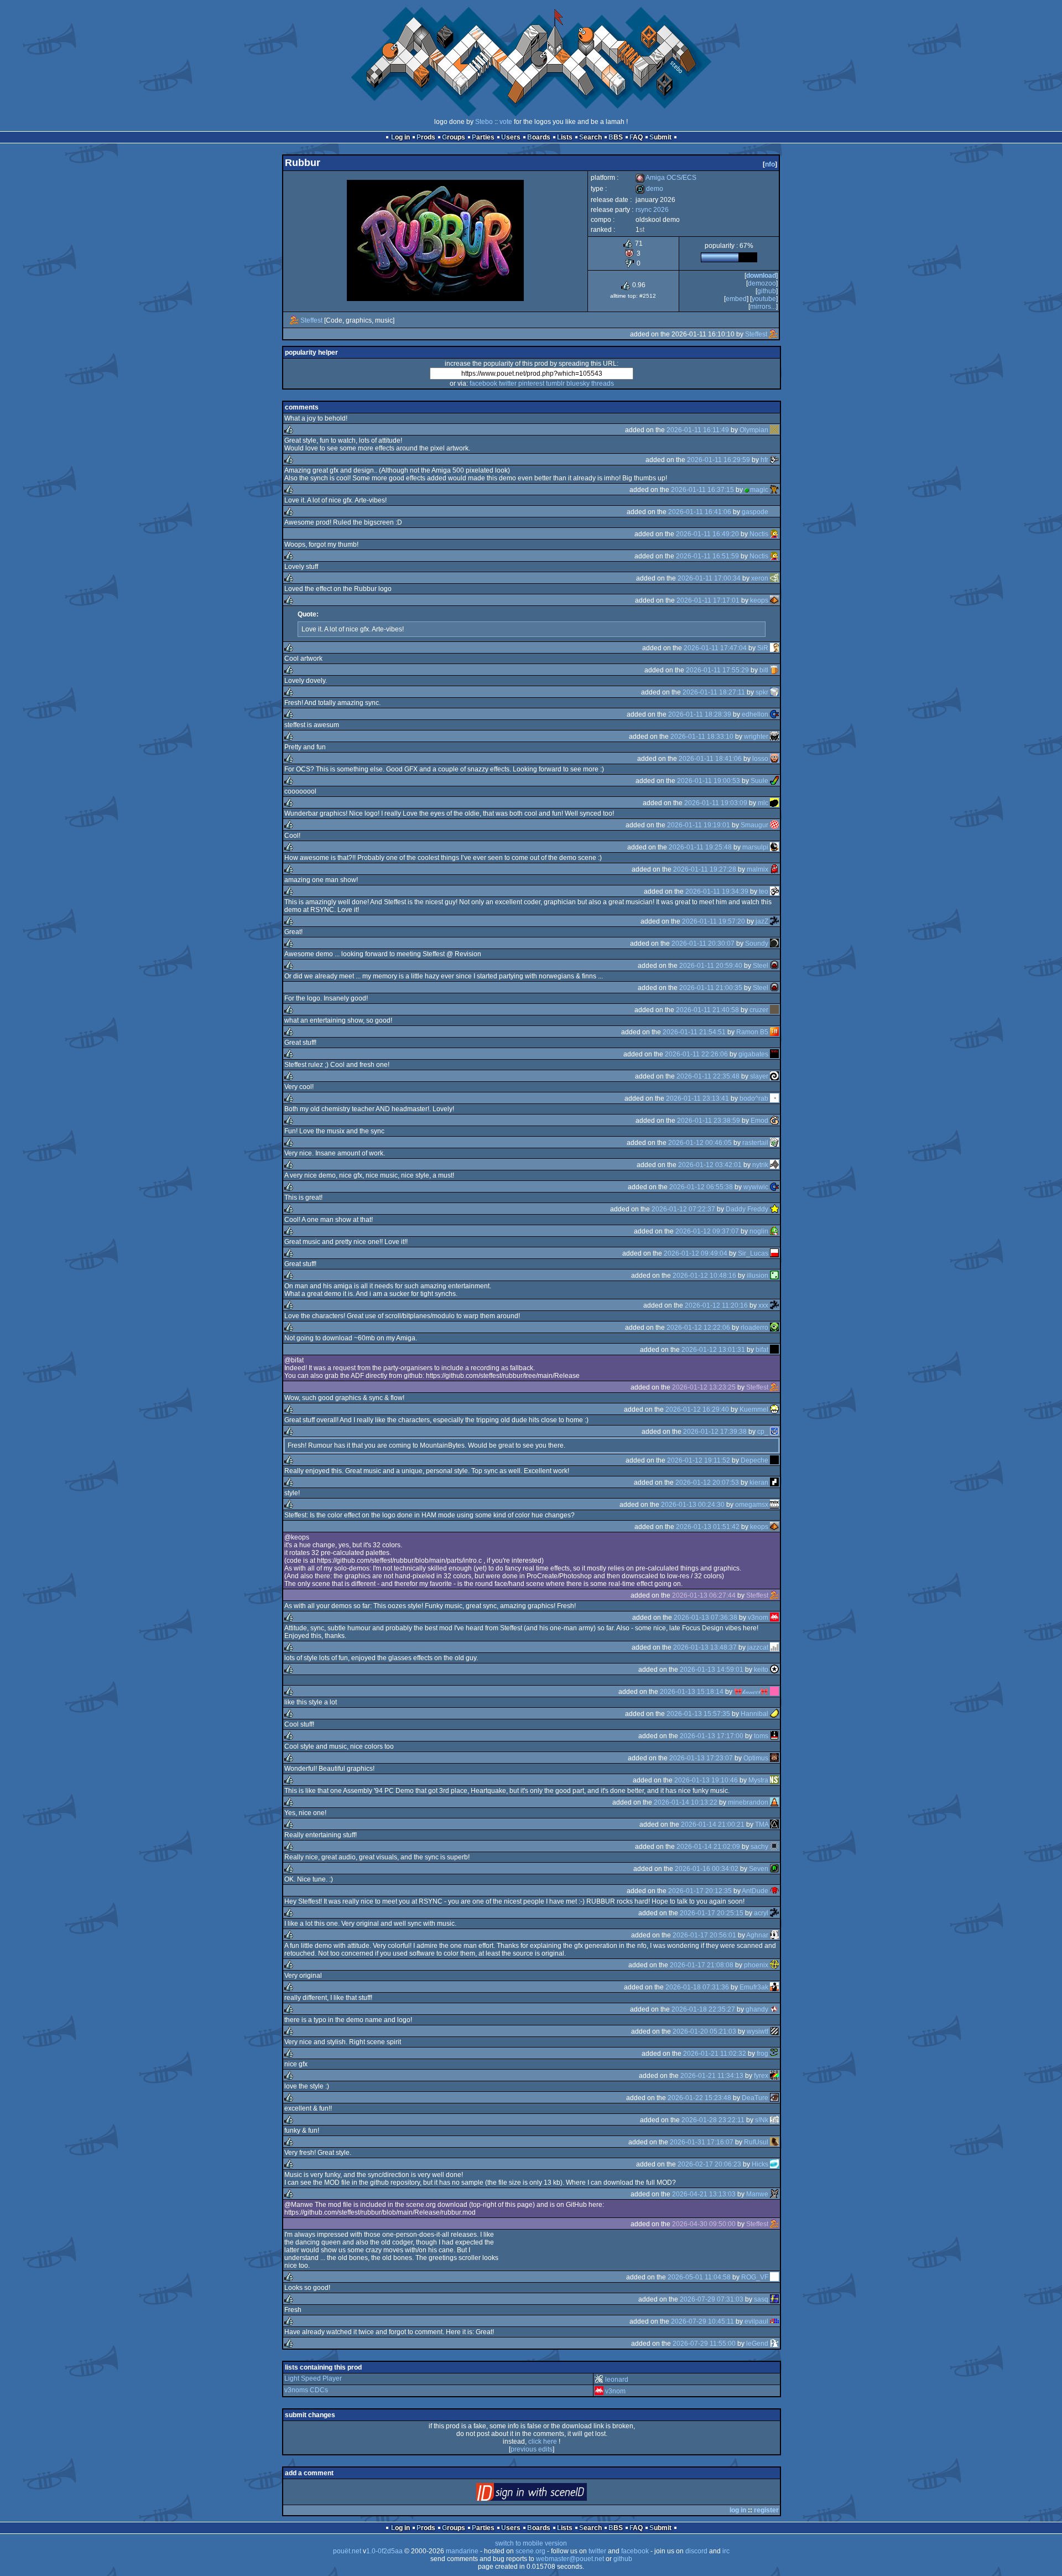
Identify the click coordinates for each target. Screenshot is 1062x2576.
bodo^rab (754, 1098)
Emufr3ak (754, 1987)
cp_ (763, 1432)
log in (738, 2510)
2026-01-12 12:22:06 (698, 1328)
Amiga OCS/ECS (666, 178)
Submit (660, 137)
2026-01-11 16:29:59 (719, 460)
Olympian (754, 430)
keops (759, 600)
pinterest (531, 383)
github (767, 291)
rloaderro (754, 1328)
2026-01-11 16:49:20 (707, 534)
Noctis (759, 534)
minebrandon (748, 1802)
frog (762, 2054)
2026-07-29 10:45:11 (702, 2321)
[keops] (774, 600)
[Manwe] (774, 2194)
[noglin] (774, 1231)
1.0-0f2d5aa (384, 2551)
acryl (761, 1913)
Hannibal (754, 1714)
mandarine (462, 2551)
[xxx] (774, 1305)
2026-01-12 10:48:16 (704, 1276)
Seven (759, 1869)
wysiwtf (758, 2031)
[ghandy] (774, 2009)
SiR (763, 648)
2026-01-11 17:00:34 (709, 578)
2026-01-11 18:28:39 (700, 714)
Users (511, 137)
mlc (763, 803)
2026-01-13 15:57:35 (698, 1714)
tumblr (555, 383)
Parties (483, 137)
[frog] (774, 2054)
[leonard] (599, 2380)
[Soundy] (774, 944)
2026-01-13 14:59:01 (712, 1670)
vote (506, 122)
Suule (759, 781)
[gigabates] (774, 1054)
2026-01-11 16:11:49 (698, 430)
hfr (764, 460)
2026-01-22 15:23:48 (699, 2098)
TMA (762, 1825)
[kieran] (774, 1483)
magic (759, 490)
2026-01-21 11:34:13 (712, 2076)
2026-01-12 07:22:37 (683, 1209)
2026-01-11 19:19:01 (699, 825)
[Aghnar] (774, 1935)
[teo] (774, 892)
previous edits (532, 2449)
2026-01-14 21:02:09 (708, 1847)
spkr (762, 692)
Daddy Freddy (747, 1209)
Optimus (756, 1758)
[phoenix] (774, 1965)
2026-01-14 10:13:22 (686, 1802)
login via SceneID (550, 2494)
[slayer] (774, 1076)
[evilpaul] (774, 2321)
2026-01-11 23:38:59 (709, 1121)
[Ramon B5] (774, 1032)
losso (760, 759)
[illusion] (774, 1276)
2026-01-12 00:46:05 (700, 1143)
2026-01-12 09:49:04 (696, 1253)
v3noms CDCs (306, 2390)
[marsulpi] (774, 847)
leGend (757, 2344)
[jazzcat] (774, 1647)
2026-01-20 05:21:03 (704, 2031)
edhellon (755, 714)
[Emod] (774, 1121)
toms (761, 1736)
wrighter (756, 737)
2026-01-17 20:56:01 (704, 1935)
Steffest (311, 320)
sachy (759, 1847)
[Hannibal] (774, 1714)
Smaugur (754, 825)
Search (590, 137)
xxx (763, 1305)
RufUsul (756, 2142)
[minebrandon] (774, 1802)
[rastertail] (774, 1143)
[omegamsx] (774, 1505)
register (766, 2510)
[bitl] (774, 670)
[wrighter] (774, 737)
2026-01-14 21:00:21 (713, 1825)
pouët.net (347, 2551)
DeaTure (755, 2098)
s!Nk (762, 2120)
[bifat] (774, 1350)
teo (764, 892)
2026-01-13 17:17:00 (712, 1736)
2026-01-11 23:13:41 (697, 1098)
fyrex (761, 2076)
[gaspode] (774, 512)
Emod (759, 1121)
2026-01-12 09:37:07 (707, 1231)
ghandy (757, 2009)
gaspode (755, 512)
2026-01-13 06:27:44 (704, 1595)
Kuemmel (754, 1409)
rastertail (755, 1143)
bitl (764, 670)
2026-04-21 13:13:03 (704, 2194)
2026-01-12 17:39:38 (715, 1432)
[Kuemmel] (774, 1409)
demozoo (762, 283)
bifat (762, 1350)
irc (726, 2551)
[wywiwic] (774, 1187)
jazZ (762, 921)
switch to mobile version (531, 2543)
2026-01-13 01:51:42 (708, 1527)
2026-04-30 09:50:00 (704, 2224)
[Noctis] (774, 534)
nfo (770, 164)
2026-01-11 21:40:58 (707, 1010)
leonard (617, 2380)
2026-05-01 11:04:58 (699, 2277)
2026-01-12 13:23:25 (704, 1387)
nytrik (760, 1165)
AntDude (755, 1891)
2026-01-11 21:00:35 (711, 988)
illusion (758, 1276)
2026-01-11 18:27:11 (714, 692)
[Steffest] (294, 320)
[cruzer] (774, 1010)
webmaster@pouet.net (570, 2559)
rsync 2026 (652, 210)
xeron (760, 578)
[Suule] (774, 781)
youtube (764, 299)
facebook (483, 383)
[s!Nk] (774, 2120)
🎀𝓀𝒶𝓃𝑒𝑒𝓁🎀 (751, 1692)
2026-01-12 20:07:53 (707, 1483)
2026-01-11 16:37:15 (702, 490)
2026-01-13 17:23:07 (701, 1758)
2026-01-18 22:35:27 (703, 2009)
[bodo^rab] (774, 1098)
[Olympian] (774, 430)
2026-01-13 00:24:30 (693, 1505)
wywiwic (756, 1187)
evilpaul (756, 2321)
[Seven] (774, 1869)
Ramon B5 (752, 1032)
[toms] (774, 1736)
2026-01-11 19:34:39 (717, 892)
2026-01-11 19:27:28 (705, 869)
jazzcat (758, 1647)
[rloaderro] (774, 1328)
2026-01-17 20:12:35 (700, 1891)
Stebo (484, 122)
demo (649, 189)
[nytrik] (774, 1165)
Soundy (757, 944)
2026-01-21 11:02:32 (715, 2054)
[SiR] (774, 648)
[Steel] (774, 966)
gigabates (753, 1054)
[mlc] (774, 803)
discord (696, 2551)
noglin (759, 1231)
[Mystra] (774, 1780)
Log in (400, 137)
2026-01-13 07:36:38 (706, 1618)
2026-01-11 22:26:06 (696, 1054)
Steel (761, 966)
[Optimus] (774, 1758)
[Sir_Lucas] (774, 1253)
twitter (508, 383)
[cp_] (774, 1432)
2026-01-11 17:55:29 (717, 670)
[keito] (774, 1670)
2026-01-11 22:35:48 (708, 1076)
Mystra (758, 1780)
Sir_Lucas (753, 1253)
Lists (565, 137)
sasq (761, 2299)
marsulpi (755, 847)
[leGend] (774, 2344)
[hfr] (774, 460)
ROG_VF (755, 2277)
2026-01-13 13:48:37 (705, 1647)
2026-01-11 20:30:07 (703, 944)
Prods (426, 137)
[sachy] (774, 1847)
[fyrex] (774, 2076)
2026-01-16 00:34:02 (707, 1869)
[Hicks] (774, 2164)
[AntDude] (774, 1891)
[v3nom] (774, 1618)
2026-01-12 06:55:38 (701, 1187)
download (761, 276)
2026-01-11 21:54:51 (694, 1032)
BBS (616, 137)
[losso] (774, 759)
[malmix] (774, 869)
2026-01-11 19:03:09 (716, 803)
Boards (539, 137)
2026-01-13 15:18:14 (692, 1692)
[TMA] (774, 1825)
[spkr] (774, 692)
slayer (759, 1076)
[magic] (774, 490)
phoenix (756, 1965)
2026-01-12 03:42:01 (710, 1165)
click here (543, 2442)
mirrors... (763, 307)
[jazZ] (774, 921)
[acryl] (774, 1913)
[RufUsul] (774, 2142)
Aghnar (757, 1935)
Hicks (760, 2164)
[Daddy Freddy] (774, 1209)
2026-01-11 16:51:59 (707, 556)
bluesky (578, 383)
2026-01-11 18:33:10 (702, 737)
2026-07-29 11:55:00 (704, 2344)
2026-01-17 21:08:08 (702, 1965)
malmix (758, 869)
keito (761, 1670)
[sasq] (774, 2299)
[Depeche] (774, 1460)
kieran (759, 1483)
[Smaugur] (774, 825)
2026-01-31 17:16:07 (702, 2142)
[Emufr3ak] (774, 1987)
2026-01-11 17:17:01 (708, 600)
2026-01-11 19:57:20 (714, 921)
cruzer (759, 1010)
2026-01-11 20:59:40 (711, 966)
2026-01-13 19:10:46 (706, 1780)
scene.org (530, 2551)
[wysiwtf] (774, 2031)
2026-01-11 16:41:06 (700, 512)
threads (603, 383)
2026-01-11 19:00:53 (709, 781)
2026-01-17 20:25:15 (712, 1913)
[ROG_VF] (774, 2277)
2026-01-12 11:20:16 (716, 1305)
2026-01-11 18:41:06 (710, 759)
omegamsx (752, 1505)
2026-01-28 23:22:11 (713, 2120)
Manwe (757, 2194)
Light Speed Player (313, 2378)
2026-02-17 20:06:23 (709, 2164)
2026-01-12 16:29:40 (697, 1409)
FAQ (636, 137)
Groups (454, 137)
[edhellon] (774, 714)
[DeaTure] (774, 2098)
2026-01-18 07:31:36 (697, 1987)
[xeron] (774, 578)
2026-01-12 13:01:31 (713, 1350)
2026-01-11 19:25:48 (700, 847)
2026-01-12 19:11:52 (699, 1460)
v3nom (758, 1618)
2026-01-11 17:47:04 (715, 648)
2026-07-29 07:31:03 (712, 2299)
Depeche (754, 1460)
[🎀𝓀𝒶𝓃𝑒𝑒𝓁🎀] (774, 1692)
